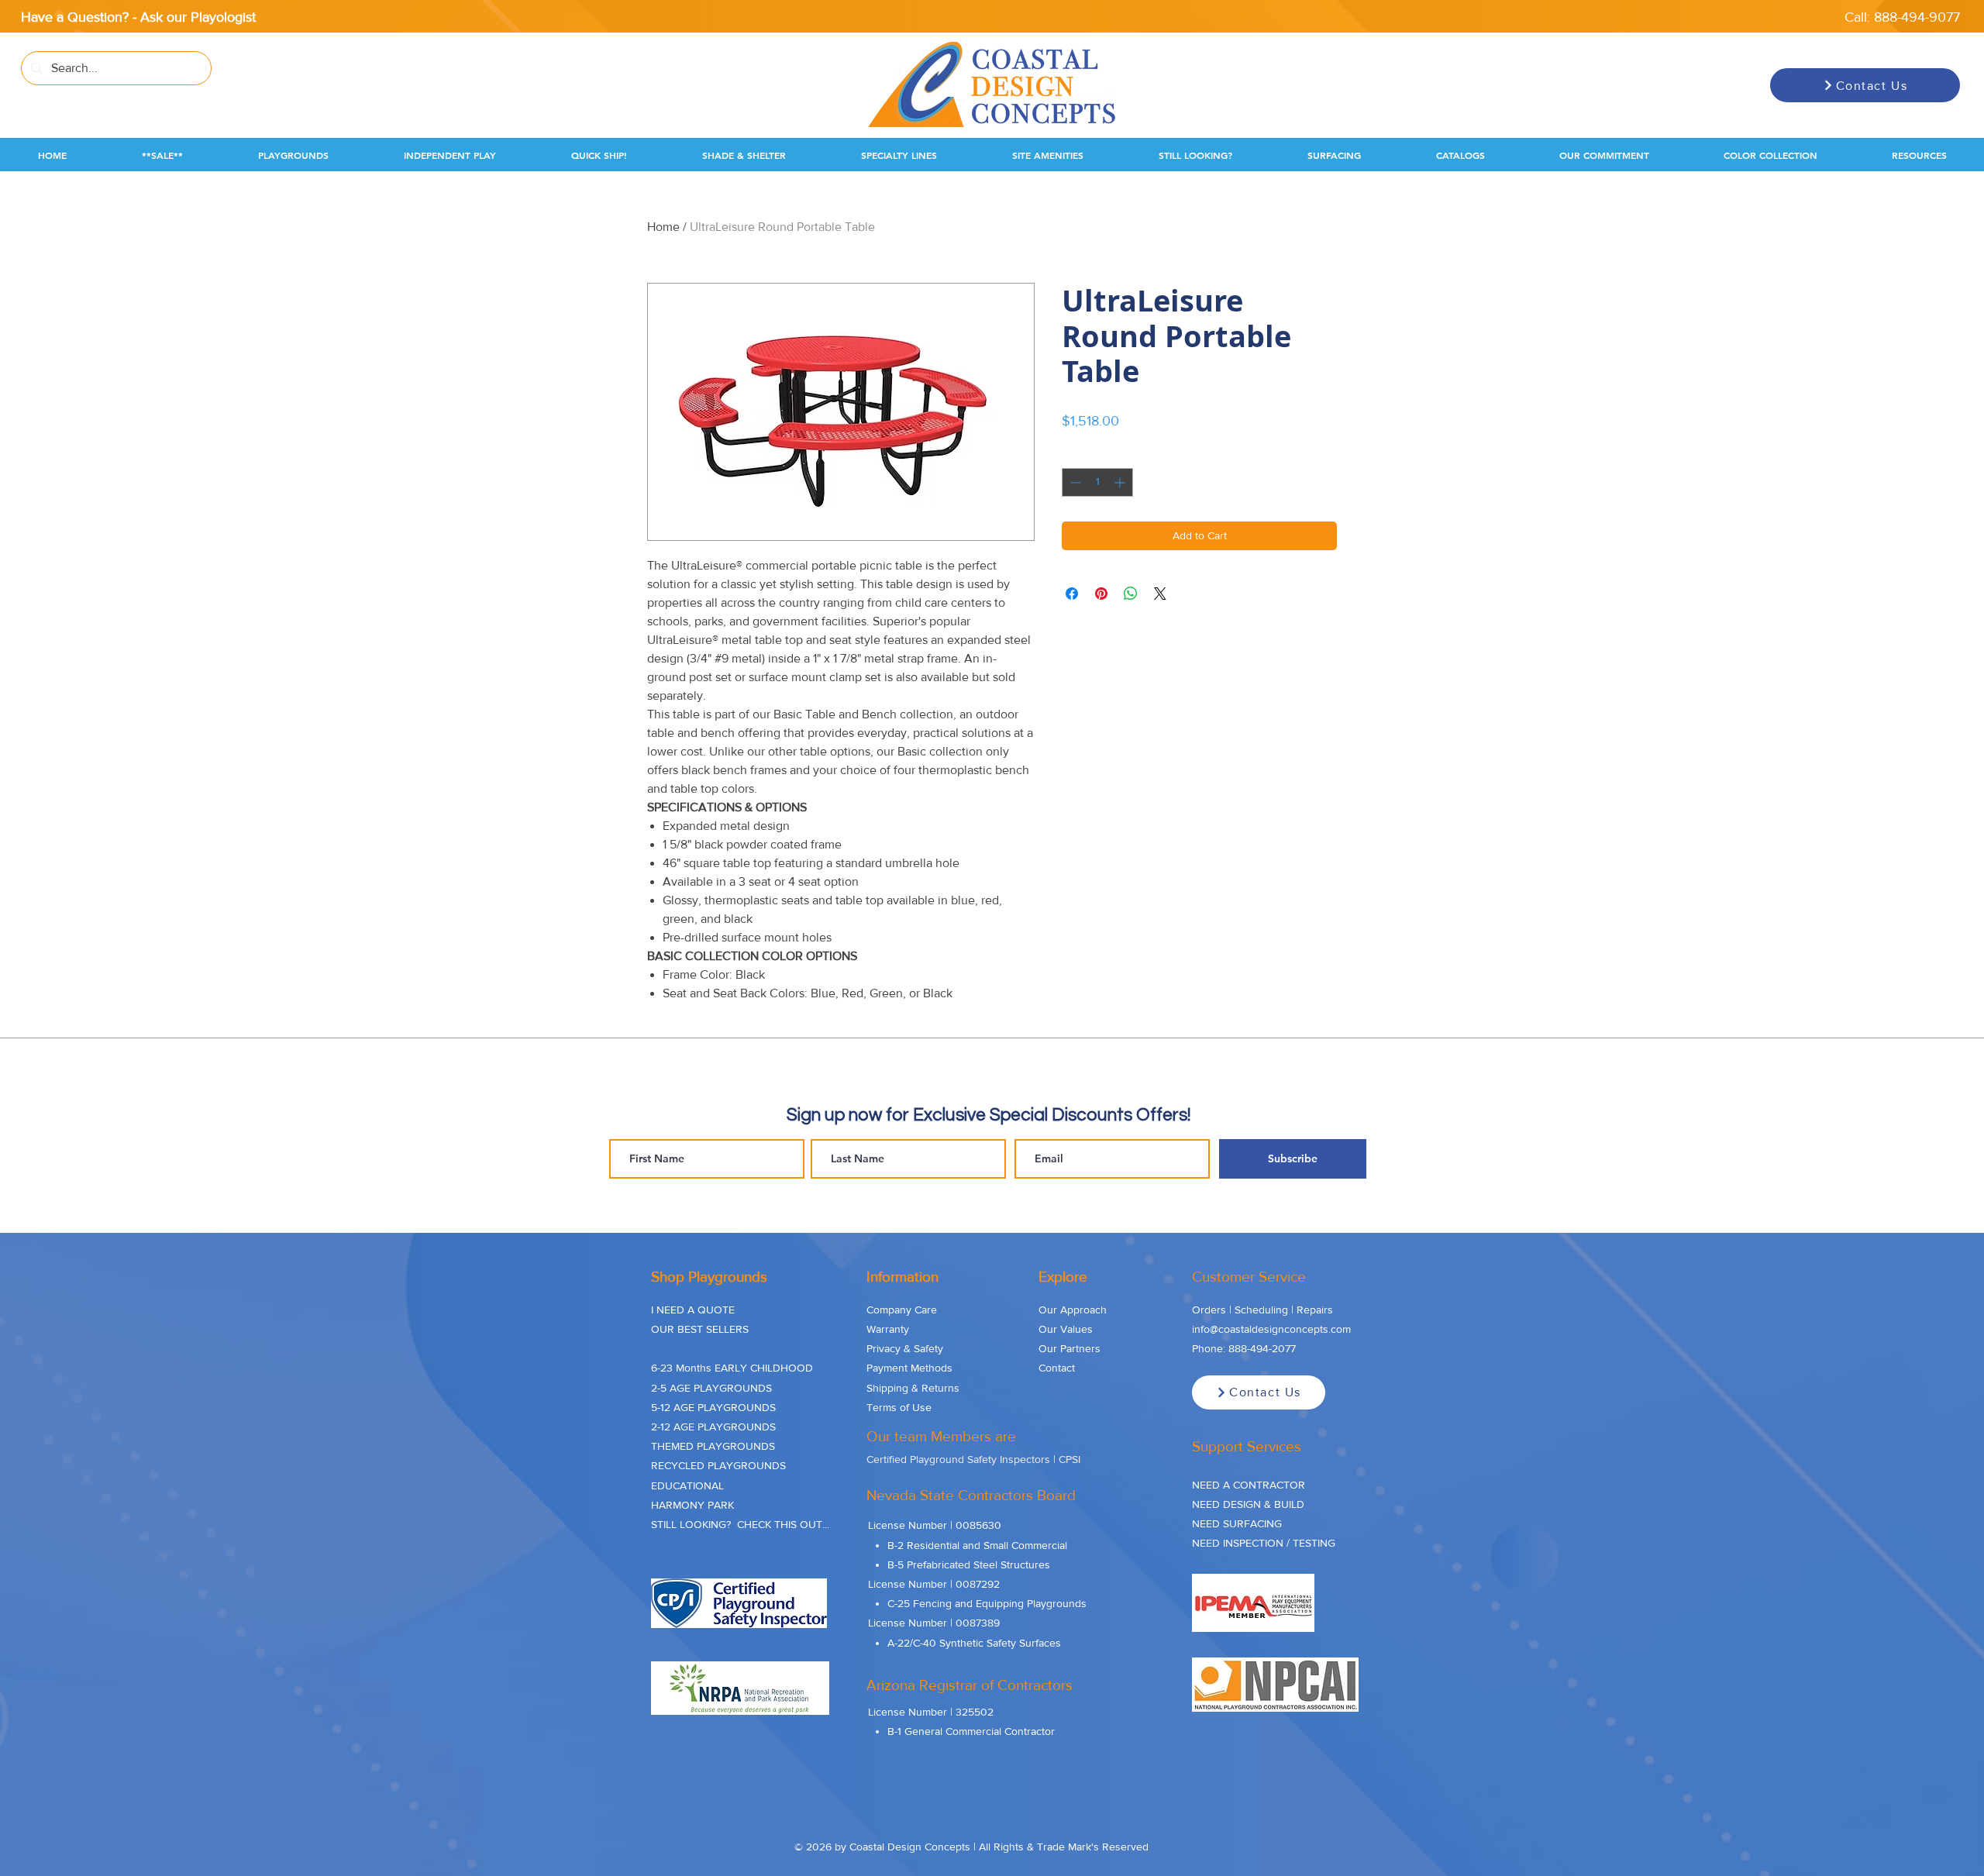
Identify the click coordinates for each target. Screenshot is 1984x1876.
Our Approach (1073, 1310)
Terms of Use (899, 1407)
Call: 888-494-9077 (1902, 17)
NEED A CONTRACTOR (1249, 1485)
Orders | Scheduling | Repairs (1262, 1310)
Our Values (1066, 1329)
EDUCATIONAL (687, 1485)
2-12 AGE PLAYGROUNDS (713, 1427)
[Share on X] (1160, 594)
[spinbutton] (1097, 482)
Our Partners (1069, 1348)
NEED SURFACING (1237, 1523)
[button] (162, 155)
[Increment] (1121, 482)
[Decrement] (1074, 482)
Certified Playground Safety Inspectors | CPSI (973, 1459)
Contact (1057, 1368)
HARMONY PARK (692, 1505)
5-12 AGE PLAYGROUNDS (713, 1407)
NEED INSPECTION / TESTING (1264, 1543)
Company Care (902, 1310)
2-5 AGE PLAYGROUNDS (711, 1388)
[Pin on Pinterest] (1101, 594)
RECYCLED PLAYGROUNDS (718, 1465)
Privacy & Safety (905, 1348)
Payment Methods (909, 1368)
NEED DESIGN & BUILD (1248, 1504)
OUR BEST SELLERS (700, 1329)
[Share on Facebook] (1072, 594)
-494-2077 (1271, 1348)
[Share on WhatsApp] (1131, 594)
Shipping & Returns (913, 1388)
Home (663, 227)
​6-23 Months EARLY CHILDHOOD (732, 1368)
